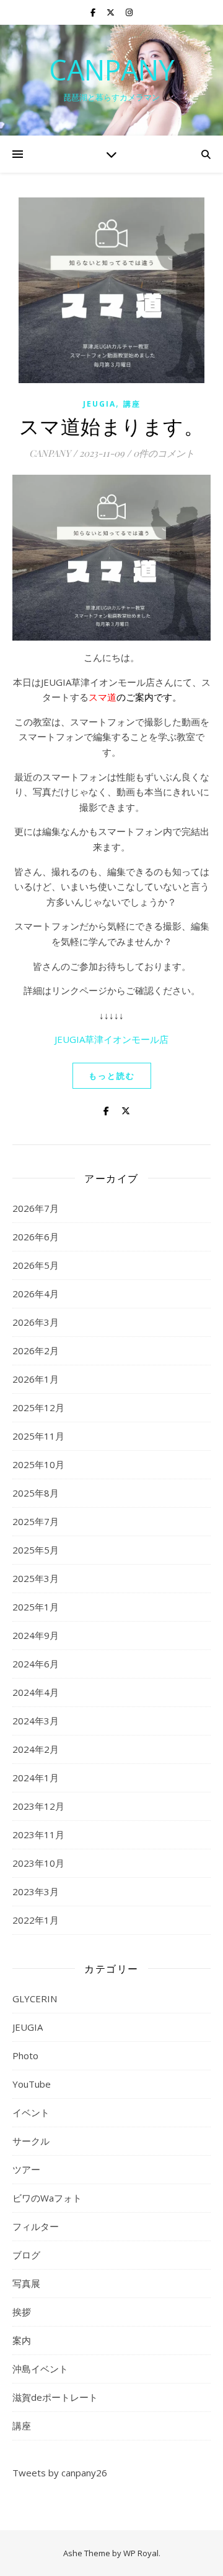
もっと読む (112, 1076)
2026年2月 (36, 1351)
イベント (31, 2112)
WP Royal (141, 2553)
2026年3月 (36, 1322)
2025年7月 (36, 1521)
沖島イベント (40, 2369)
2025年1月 (36, 1607)
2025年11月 (38, 1436)
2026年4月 (36, 1294)
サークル (31, 2141)
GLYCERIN (35, 1999)
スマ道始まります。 (112, 426)
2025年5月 (36, 1550)
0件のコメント (164, 453)
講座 (132, 404)
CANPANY (111, 70)
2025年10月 (38, 1464)
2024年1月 (36, 1778)
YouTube (32, 2084)
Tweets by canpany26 (60, 2473)
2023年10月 (38, 1863)
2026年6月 (36, 1237)
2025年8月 (36, 1493)
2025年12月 (38, 1407)
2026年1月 (36, 1379)
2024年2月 (36, 1749)
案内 (22, 2340)
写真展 (26, 2283)
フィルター (36, 2226)
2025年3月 (36, 1578)
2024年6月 (36, 1664)
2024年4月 (36, 1692)
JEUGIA (99, 404)
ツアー (26, 2169)
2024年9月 (36, 1635)
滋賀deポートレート (55, 2397)
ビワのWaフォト (47, 2198)
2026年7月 (36, 1208)
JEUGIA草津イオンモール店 (111, 1039)
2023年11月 (38, 1835)
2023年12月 (38, 1806)
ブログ (26, 2255)
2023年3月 (36, 1891)
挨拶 (22, 2312)
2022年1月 (36, 1920)
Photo (25, 2055)
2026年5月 (36, 1265)
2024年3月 (36, 1721)
